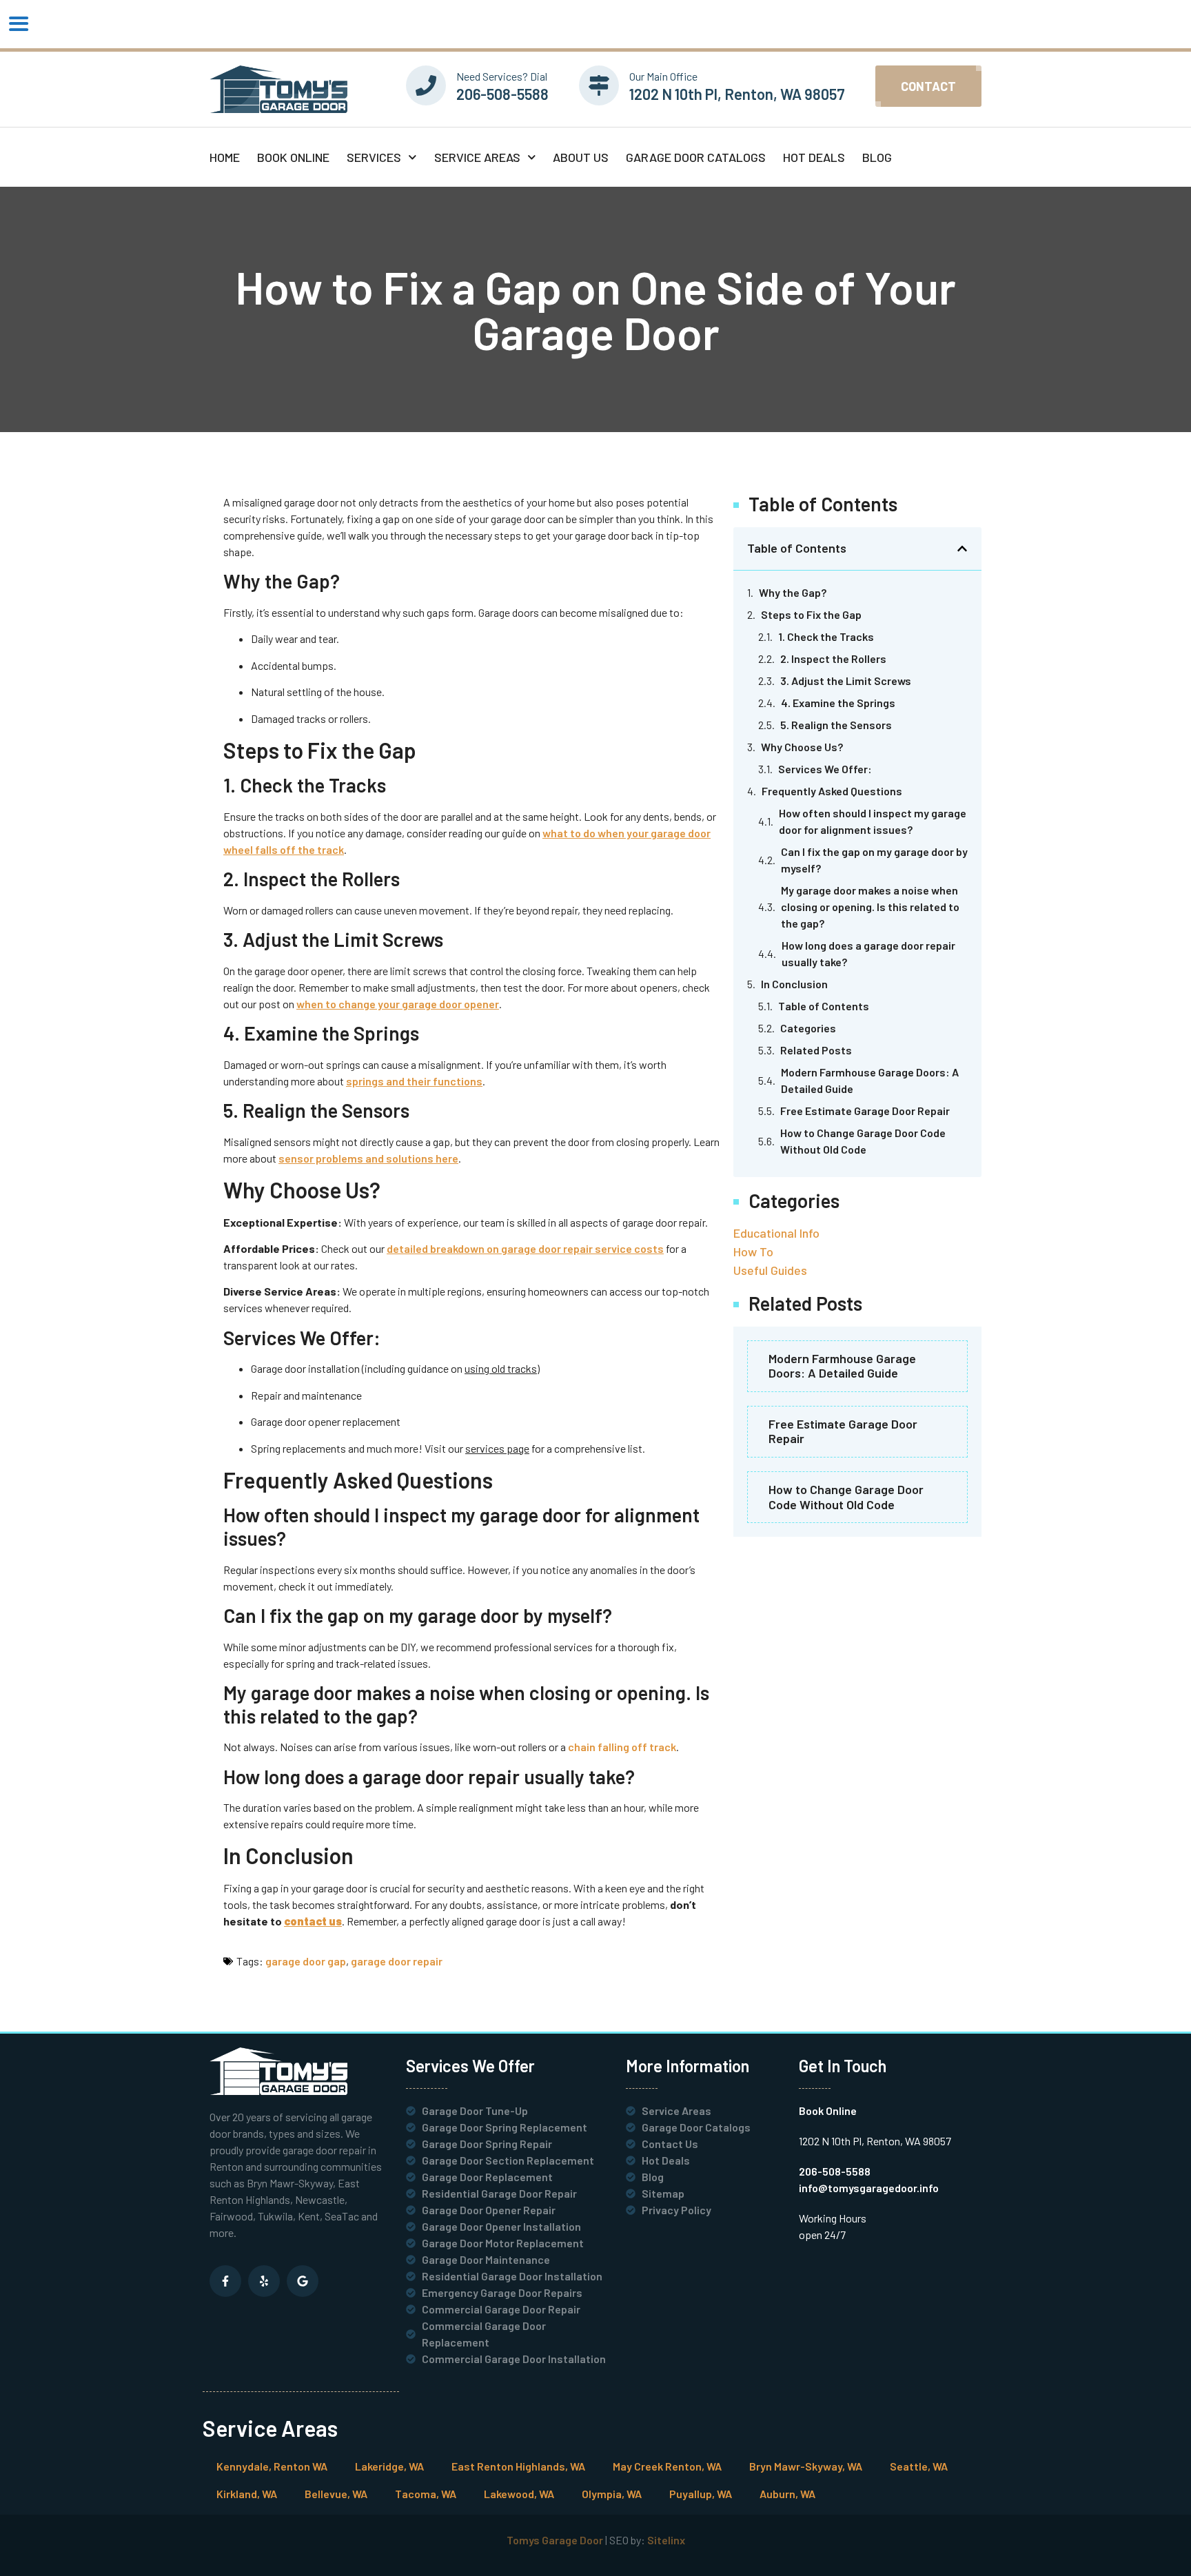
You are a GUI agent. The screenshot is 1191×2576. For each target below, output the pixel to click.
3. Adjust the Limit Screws (846, 681)
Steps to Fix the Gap (811, 614)
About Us (581, 157)
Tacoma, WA (426, 2494)
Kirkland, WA (247, 2494)
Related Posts (816, 1050)
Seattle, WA (919, 2466)
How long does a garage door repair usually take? (868, 953)
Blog (877, 157)
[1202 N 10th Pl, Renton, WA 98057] (599, 85)
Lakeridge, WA (389, 2466)
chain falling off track (622, 1747)
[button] (471, 527)
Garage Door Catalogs (696, 157)
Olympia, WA (612, 2494)
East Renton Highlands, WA (518, 2466)
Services (374, 157)
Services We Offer (470, 2066)
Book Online (293, 157)
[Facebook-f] (225, 2281)
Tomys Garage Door (555, 2540)
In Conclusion (794, 984)
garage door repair (397, 1961)
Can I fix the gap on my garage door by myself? (874, 860)
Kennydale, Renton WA (272, 2466)
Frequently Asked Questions (832, 791)
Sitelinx (666, 2540)
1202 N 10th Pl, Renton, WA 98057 (737, 94)
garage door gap (306, 1961)
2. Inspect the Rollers (833, 658)
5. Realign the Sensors (836, 725)
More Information (688, 2066)
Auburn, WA (787, 2494)
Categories (808, 1028)
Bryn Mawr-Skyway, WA (806, 2466)
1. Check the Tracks (826, 636)
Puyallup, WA (701, 2494)
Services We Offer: (825, 769)
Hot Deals (814, 157)
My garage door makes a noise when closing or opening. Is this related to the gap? (870, 907)
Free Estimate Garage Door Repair (865, 1111)
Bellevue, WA (336, 2494)
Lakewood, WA (519, 2494)
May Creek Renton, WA (667, 2466)
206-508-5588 (502, 94)
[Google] (303, 2281)
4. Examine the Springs (838, 703)
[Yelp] (264, 2281)
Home (225, 157)
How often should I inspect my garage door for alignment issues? (873, 821)
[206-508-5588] (426, 85)
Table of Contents (824, 1006)
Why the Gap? (793, 592)
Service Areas (477, 157)
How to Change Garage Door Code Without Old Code (863, 1141)
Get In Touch (843, 2066)
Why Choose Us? (802, 747)
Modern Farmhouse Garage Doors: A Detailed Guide (870, 1080)
